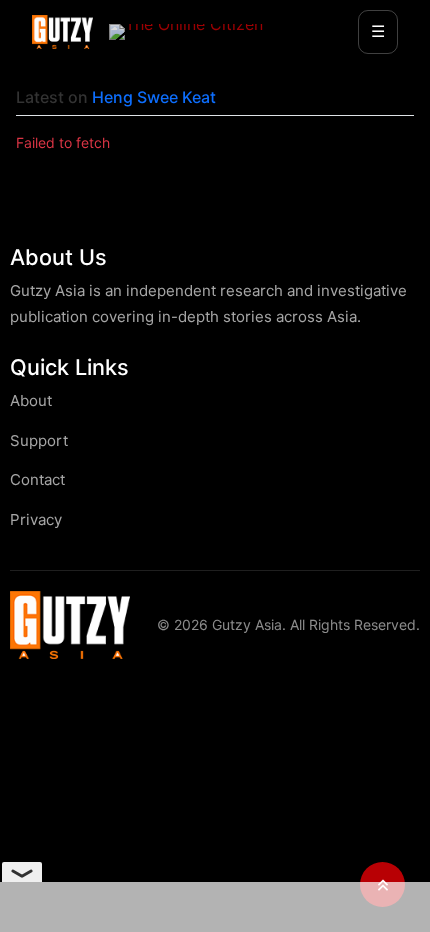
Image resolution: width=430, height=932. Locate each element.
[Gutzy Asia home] (70, 624)
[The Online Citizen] (186, 32)
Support (39, 440)
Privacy (36, 519)
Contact (37, 479)
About (31, 400)
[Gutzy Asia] (62, 32)
